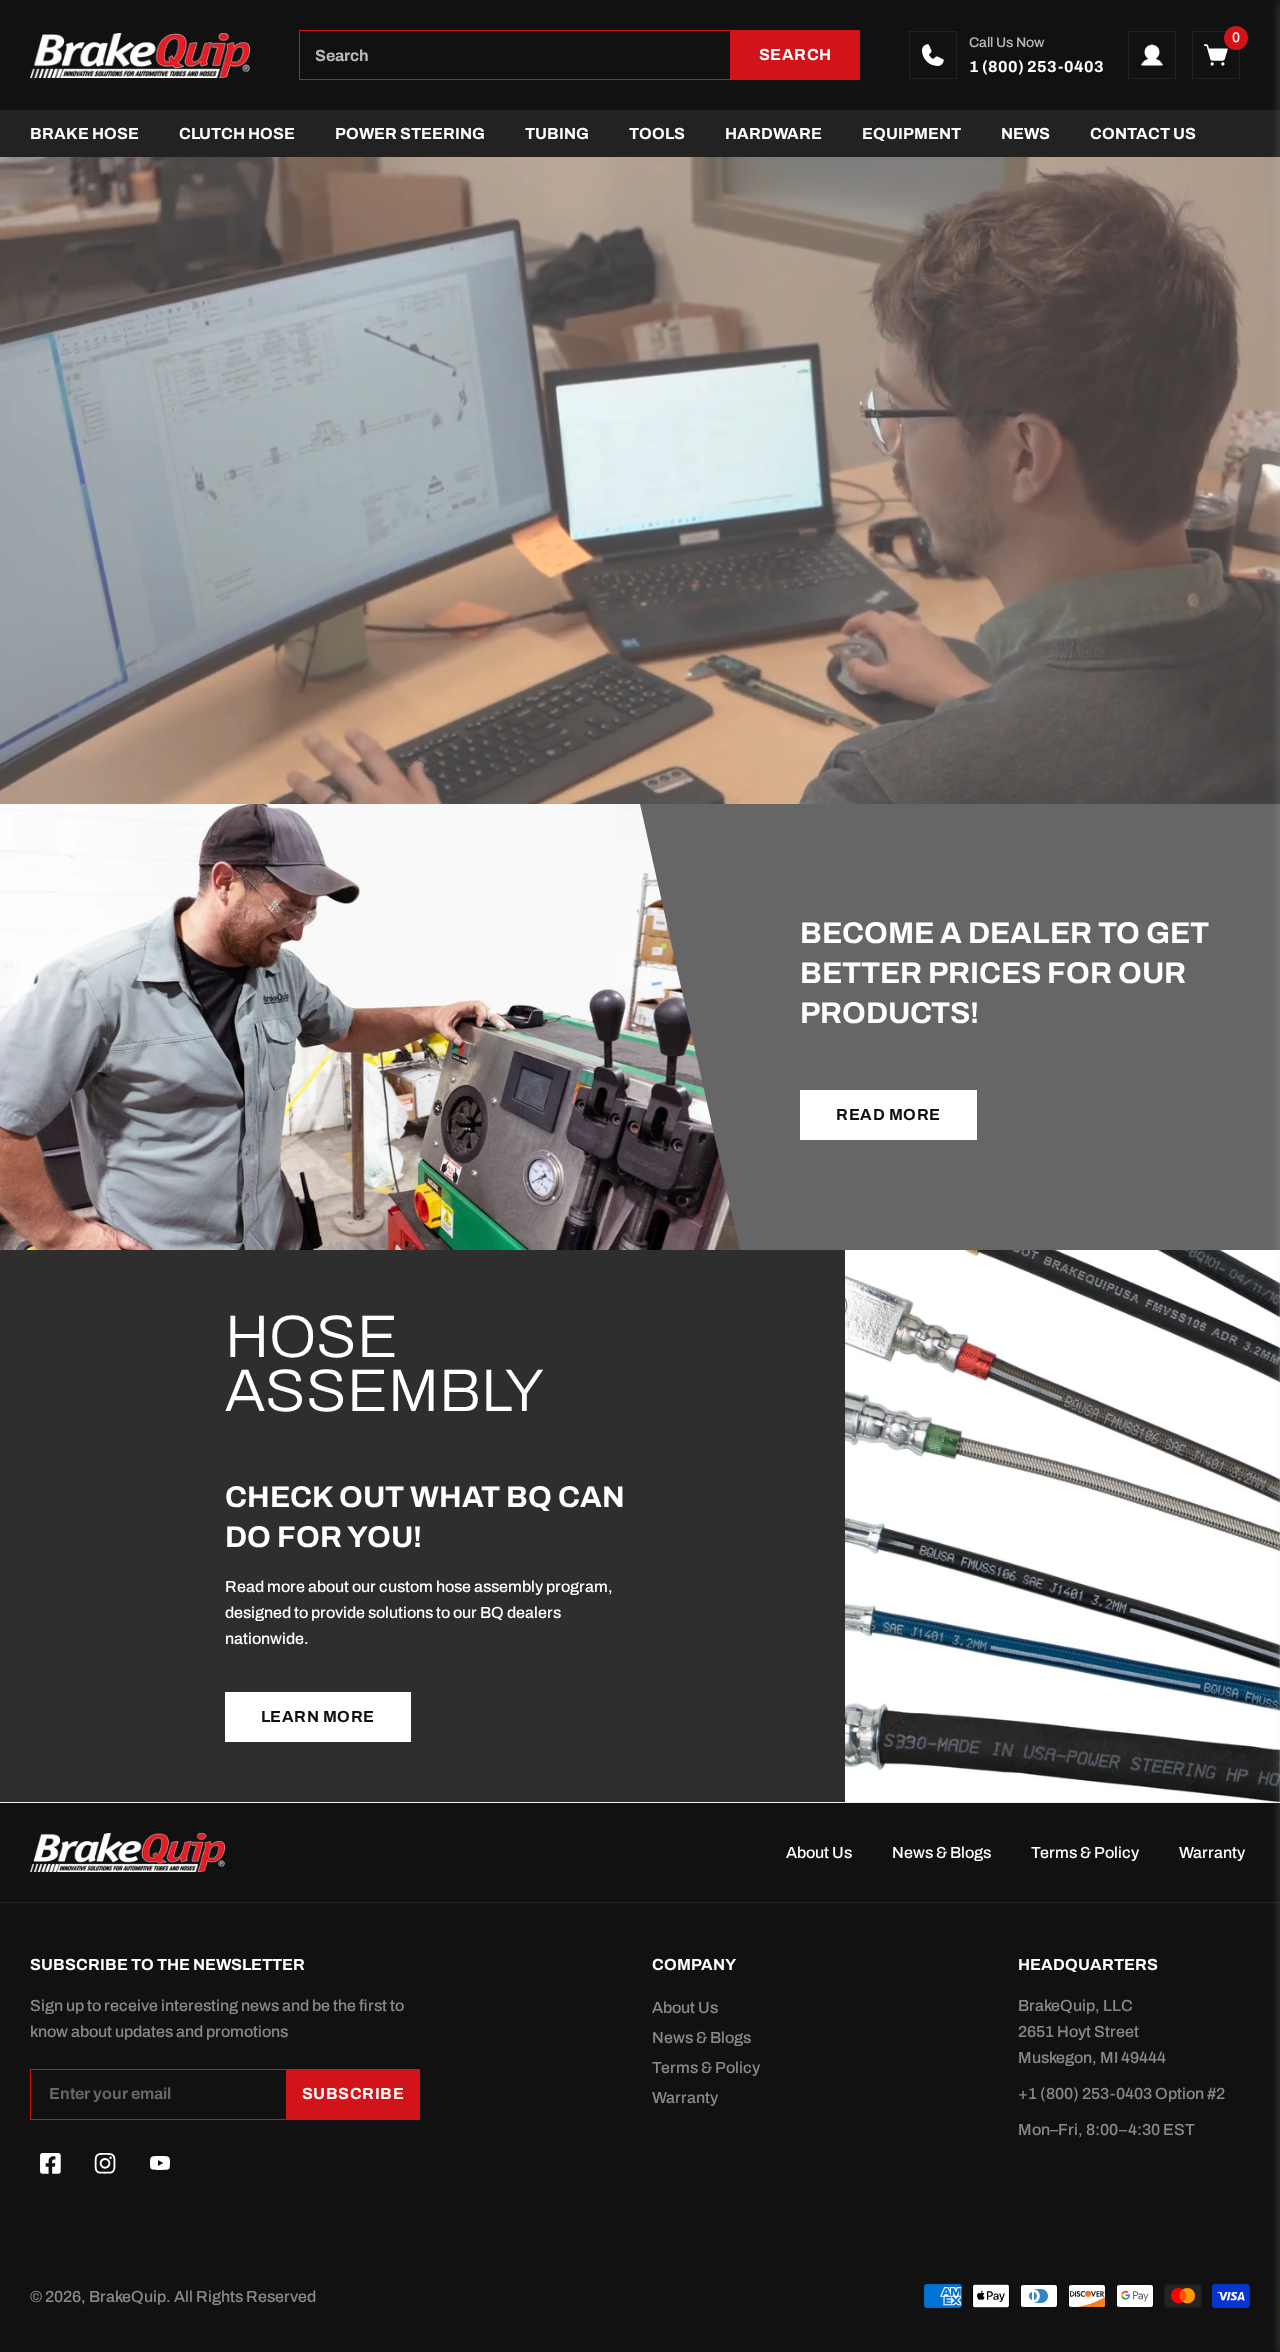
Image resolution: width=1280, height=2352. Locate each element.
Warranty (1212, 1852)
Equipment (911, 133)
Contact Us (1143, 133)
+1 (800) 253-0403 (1086, 2093)
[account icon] (1152, 55)
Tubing (557, 133)
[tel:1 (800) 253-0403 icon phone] (933, 55)
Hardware (773, 133)
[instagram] (105, 2164)
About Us (819, 1852)
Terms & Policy (1085, 1852)
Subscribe (353, 2093)
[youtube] (160, 2164)
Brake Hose (84, 133)
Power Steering (410, 133)
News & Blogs (941, 1852)
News (1025, 133)
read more (888, 1114)
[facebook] (50, 2164)
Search (795, 54)
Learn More (318, 1716)
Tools (657, 133)
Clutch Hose (237, 133)
